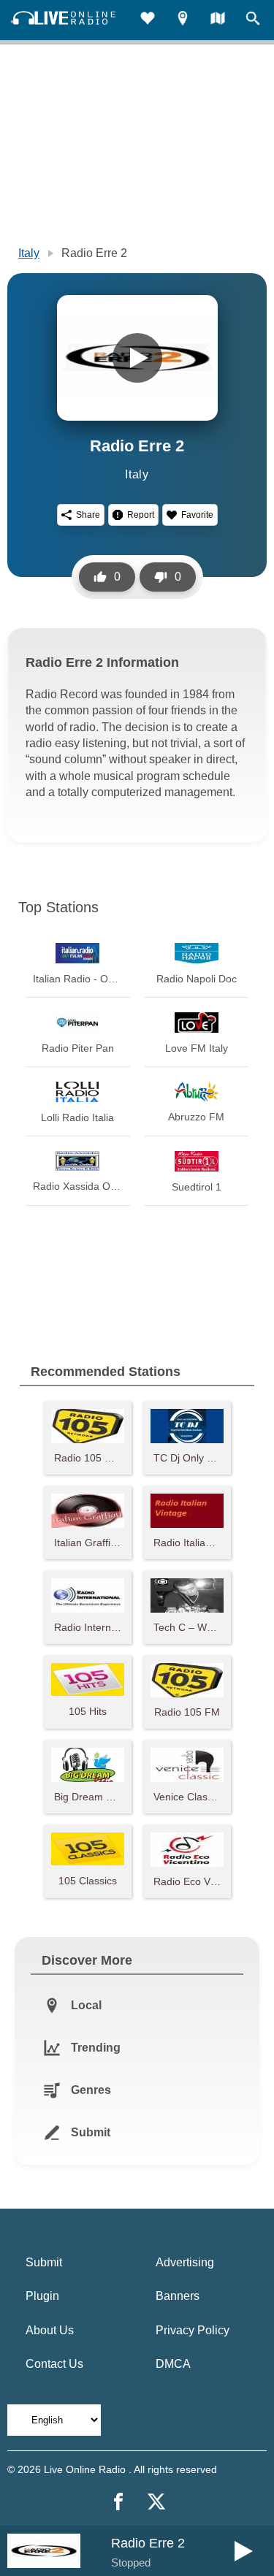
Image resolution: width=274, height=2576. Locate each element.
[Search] (253, 20)
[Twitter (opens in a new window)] (156, 2502)
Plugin (42, 2296)
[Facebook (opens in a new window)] (118, 2502)
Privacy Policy (193, 2330)
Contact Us (54, 2364)
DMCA (173, 2364)
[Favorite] (148, 20)
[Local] (183, 20)
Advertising (185, 2262)
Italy (29, 253)
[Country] (218, 20)
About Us (50, 2330)
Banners (178, 2296)
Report (141, 515)
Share (88, 515)
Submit (44, 2262)
